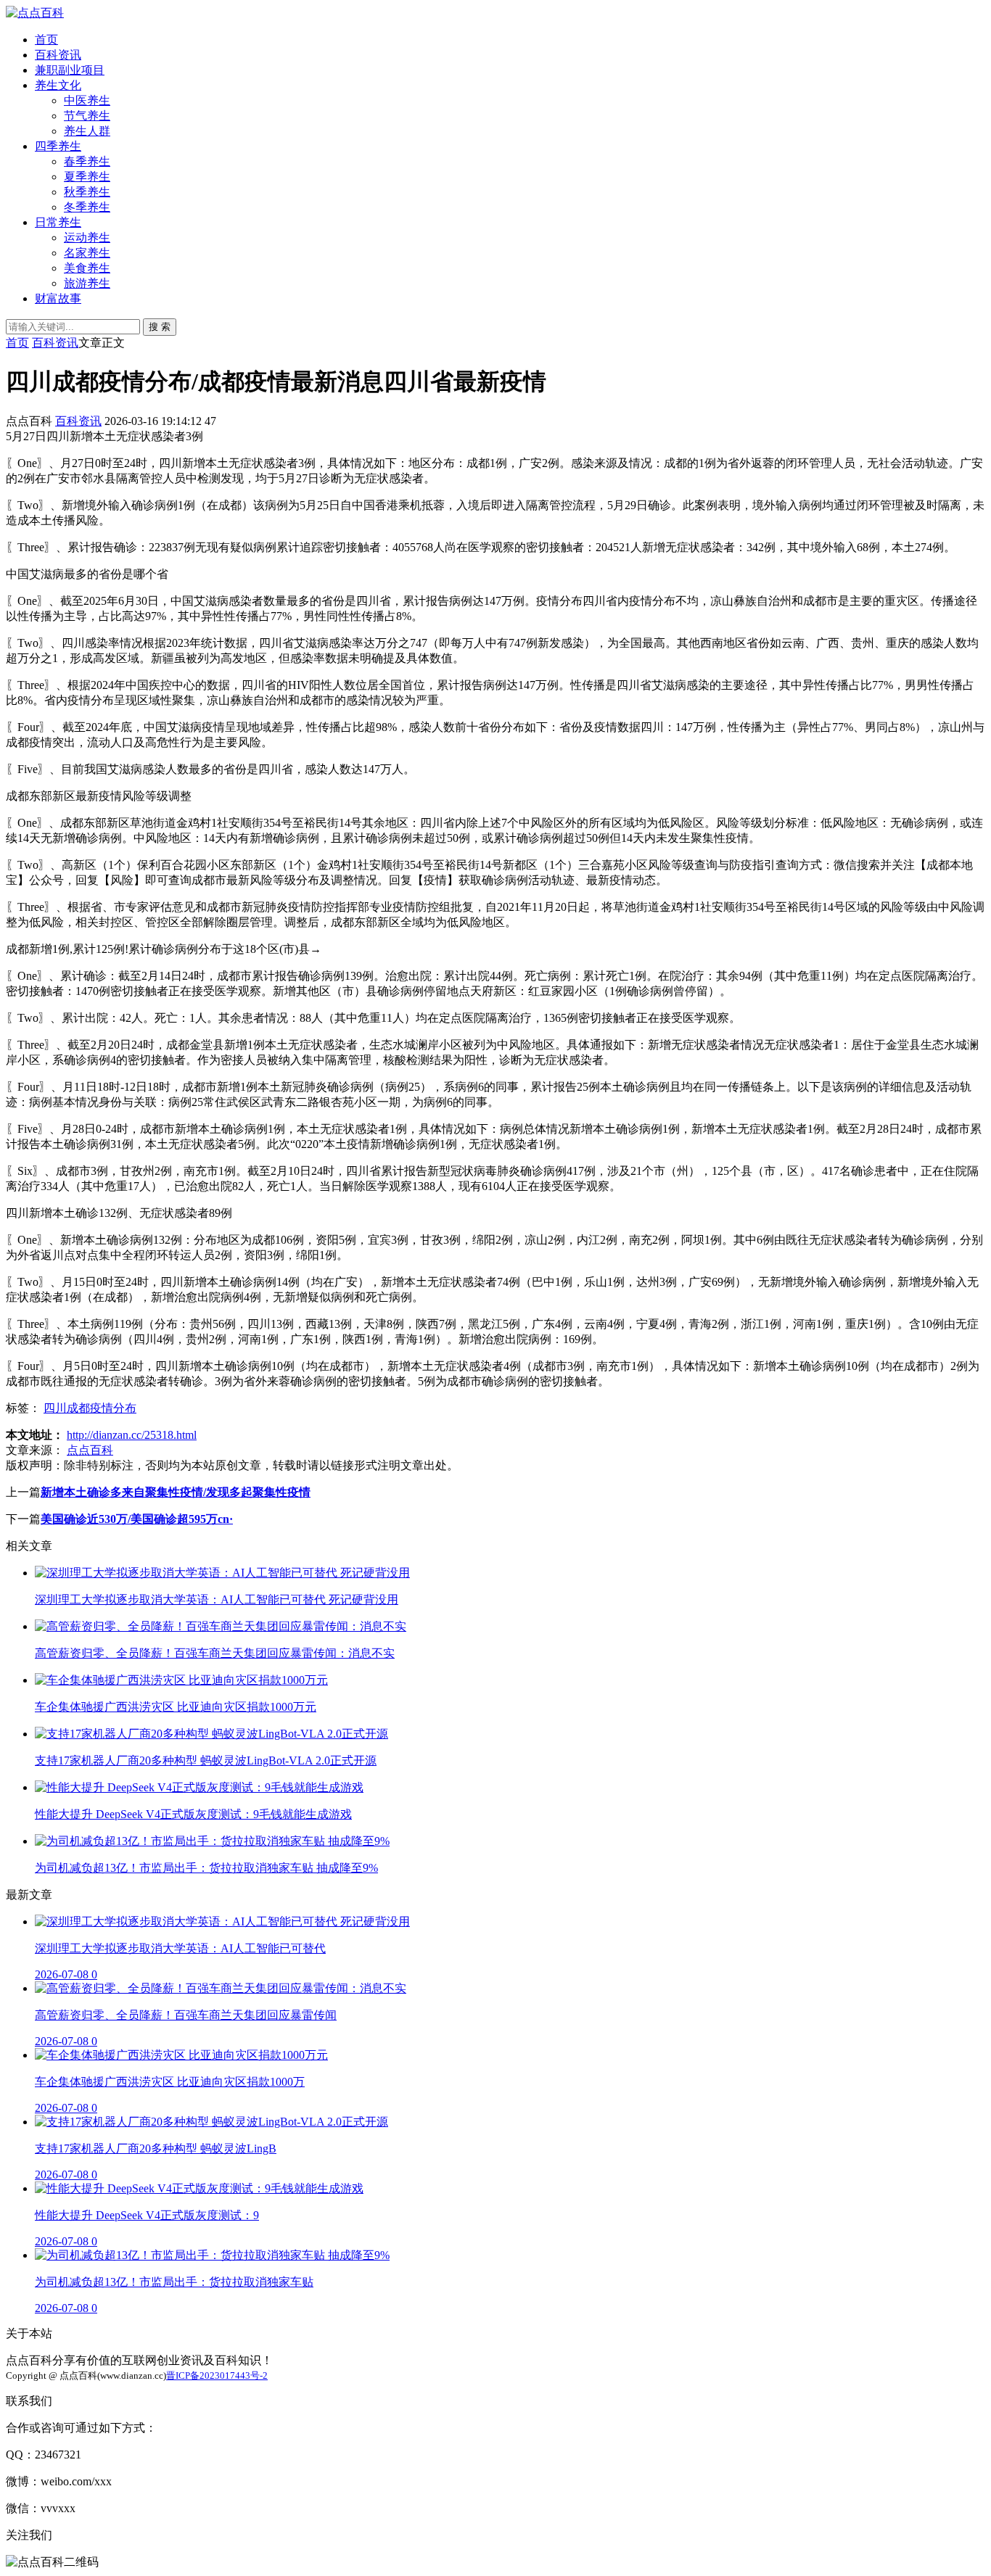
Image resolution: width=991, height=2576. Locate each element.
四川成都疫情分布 (90, 1408)
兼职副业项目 (70, 70)
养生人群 (87, 131)
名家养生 (87, 253)
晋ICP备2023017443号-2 (217, 2375)
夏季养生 (87, 177)
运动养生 (87, 238)
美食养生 (87, 268)
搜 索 (160, 327)
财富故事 (58, 298)
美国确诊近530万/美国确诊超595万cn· (137, 1519)
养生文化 (58, 85)
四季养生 (58, 146)
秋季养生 (87, 192)
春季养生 (87, 161)
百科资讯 (58, 55)
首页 (46, 40)
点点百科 (90, 1450)
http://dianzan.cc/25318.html (132, 1435)
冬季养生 (87, 207)
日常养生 (58, 222)
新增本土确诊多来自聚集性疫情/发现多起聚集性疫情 (176, 1492)
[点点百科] (35, 13)
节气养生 (87, 116)
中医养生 (87, 100)
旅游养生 (87, 283)
